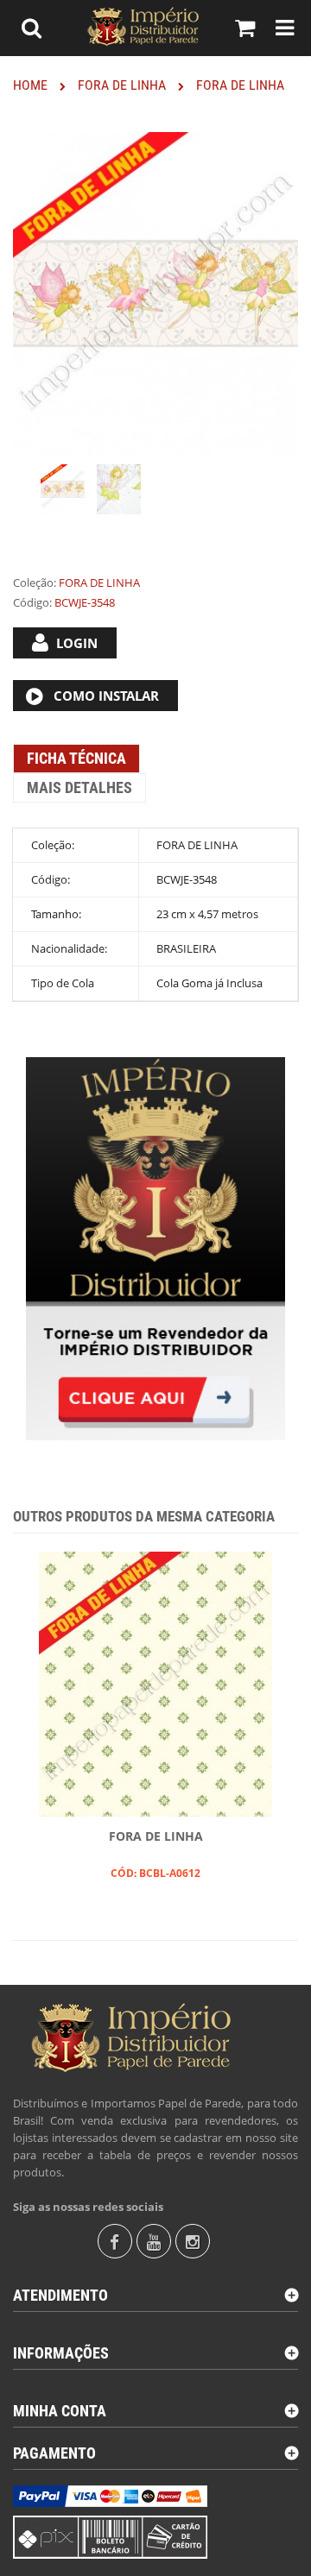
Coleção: (35, 583)
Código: (32, 602)
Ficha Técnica (76, 758)
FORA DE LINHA (156, 1836)
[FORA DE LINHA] (63, 489)
